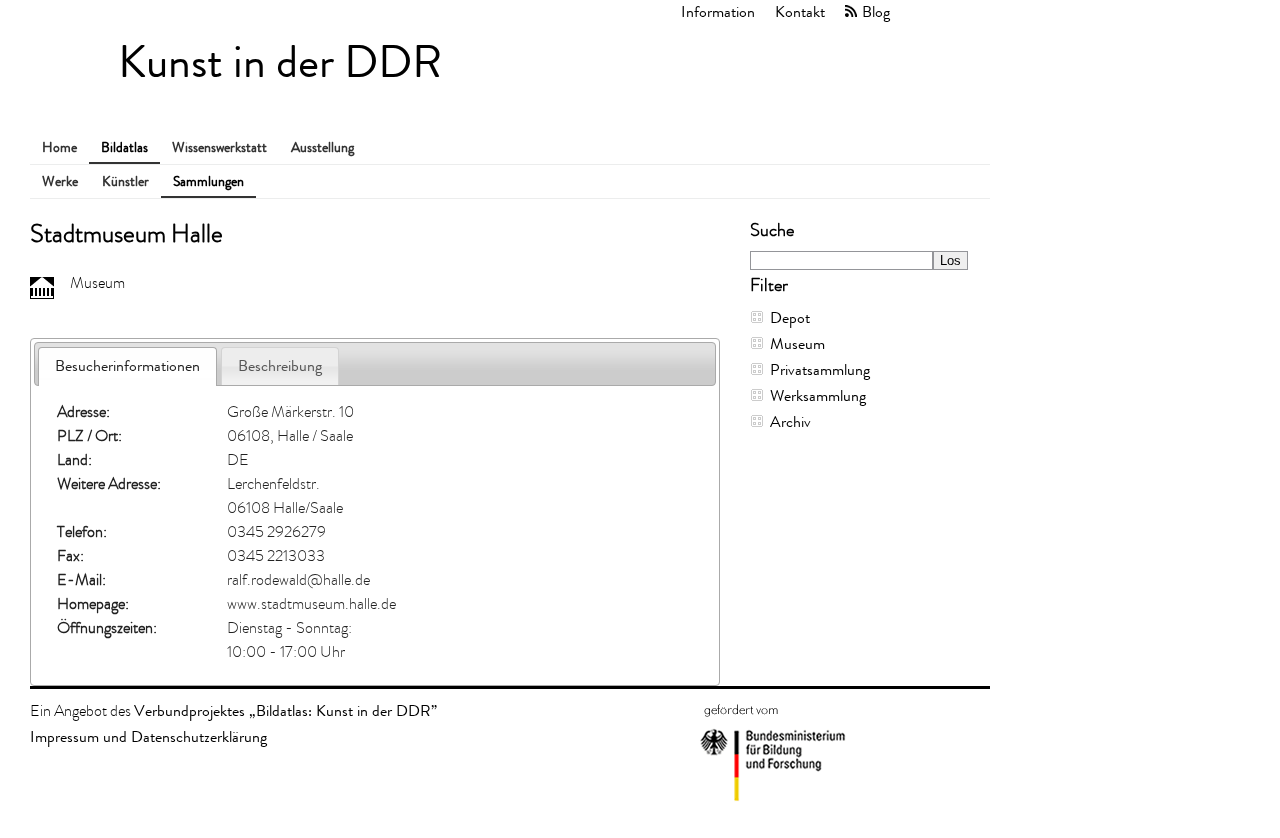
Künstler (125, 181)
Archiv (790, 421)
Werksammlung (818, 395)
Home (59, 147)
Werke (60, 181)
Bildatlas (124, 147)
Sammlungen (208, 181)
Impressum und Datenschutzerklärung (148, 736)
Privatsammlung (820, 369)
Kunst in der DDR (280, 62)
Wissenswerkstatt (219, 147)
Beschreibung (280, 365)
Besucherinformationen (127, 365)
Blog (876, 11)
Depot (790, 317)
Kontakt (800, 11)
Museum (797, 343)
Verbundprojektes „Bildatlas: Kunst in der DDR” (285, 710)
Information (718, 11)
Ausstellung (322, 147)
